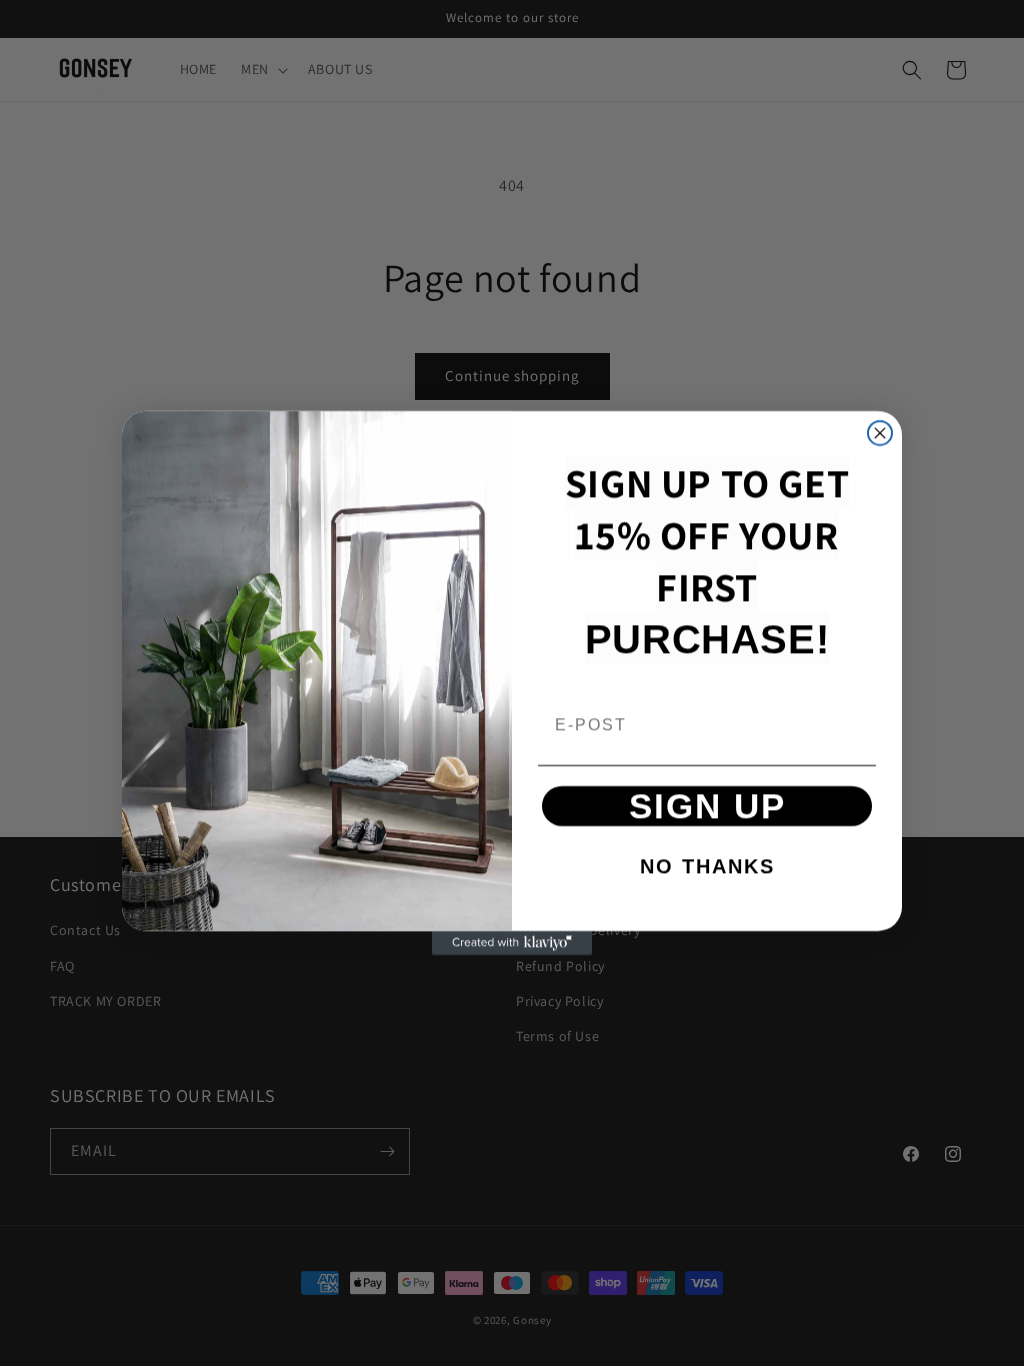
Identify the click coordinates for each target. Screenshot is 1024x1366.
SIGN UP (707, 805)
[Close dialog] (880, 433)
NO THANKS (707, 866)
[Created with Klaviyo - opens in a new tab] (512, 943)
